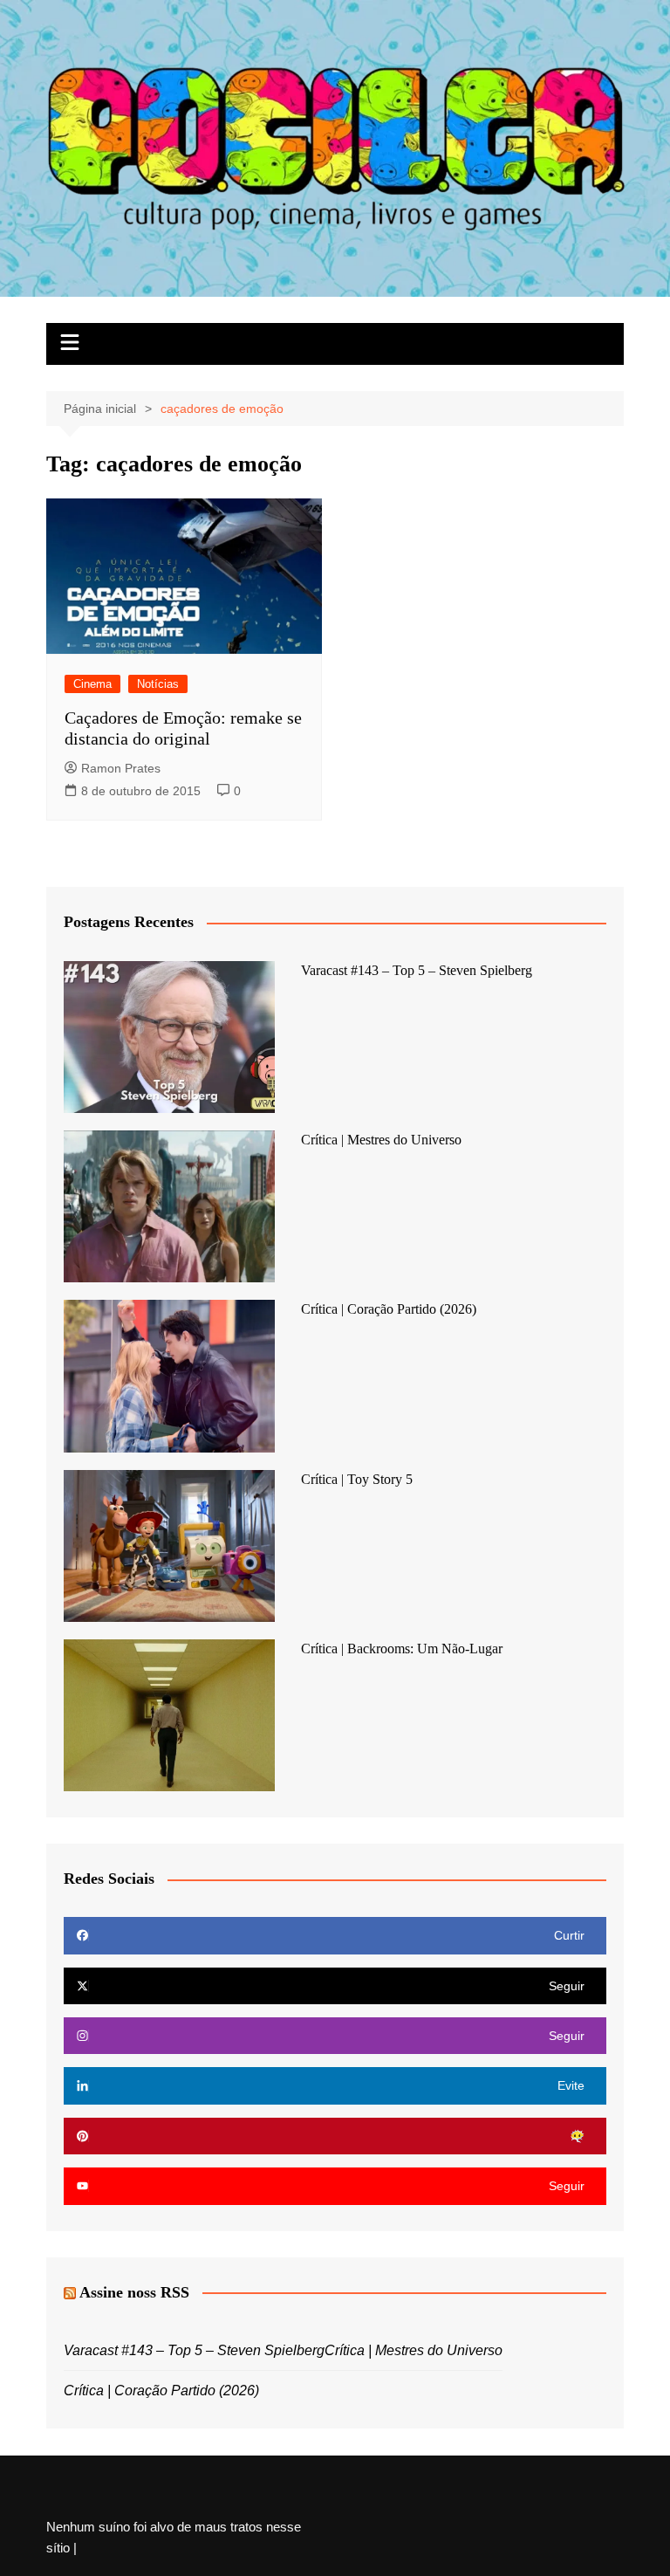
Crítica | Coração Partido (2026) (389, 1309)
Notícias (158, 684)
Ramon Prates (121, 768)
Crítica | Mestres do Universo (381, 1140)
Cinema (92, 684)
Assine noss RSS (134, 2292)
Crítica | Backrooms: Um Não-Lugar (402, 1649)
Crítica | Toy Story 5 (357, 1479)
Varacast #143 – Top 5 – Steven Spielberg (417, 970)
